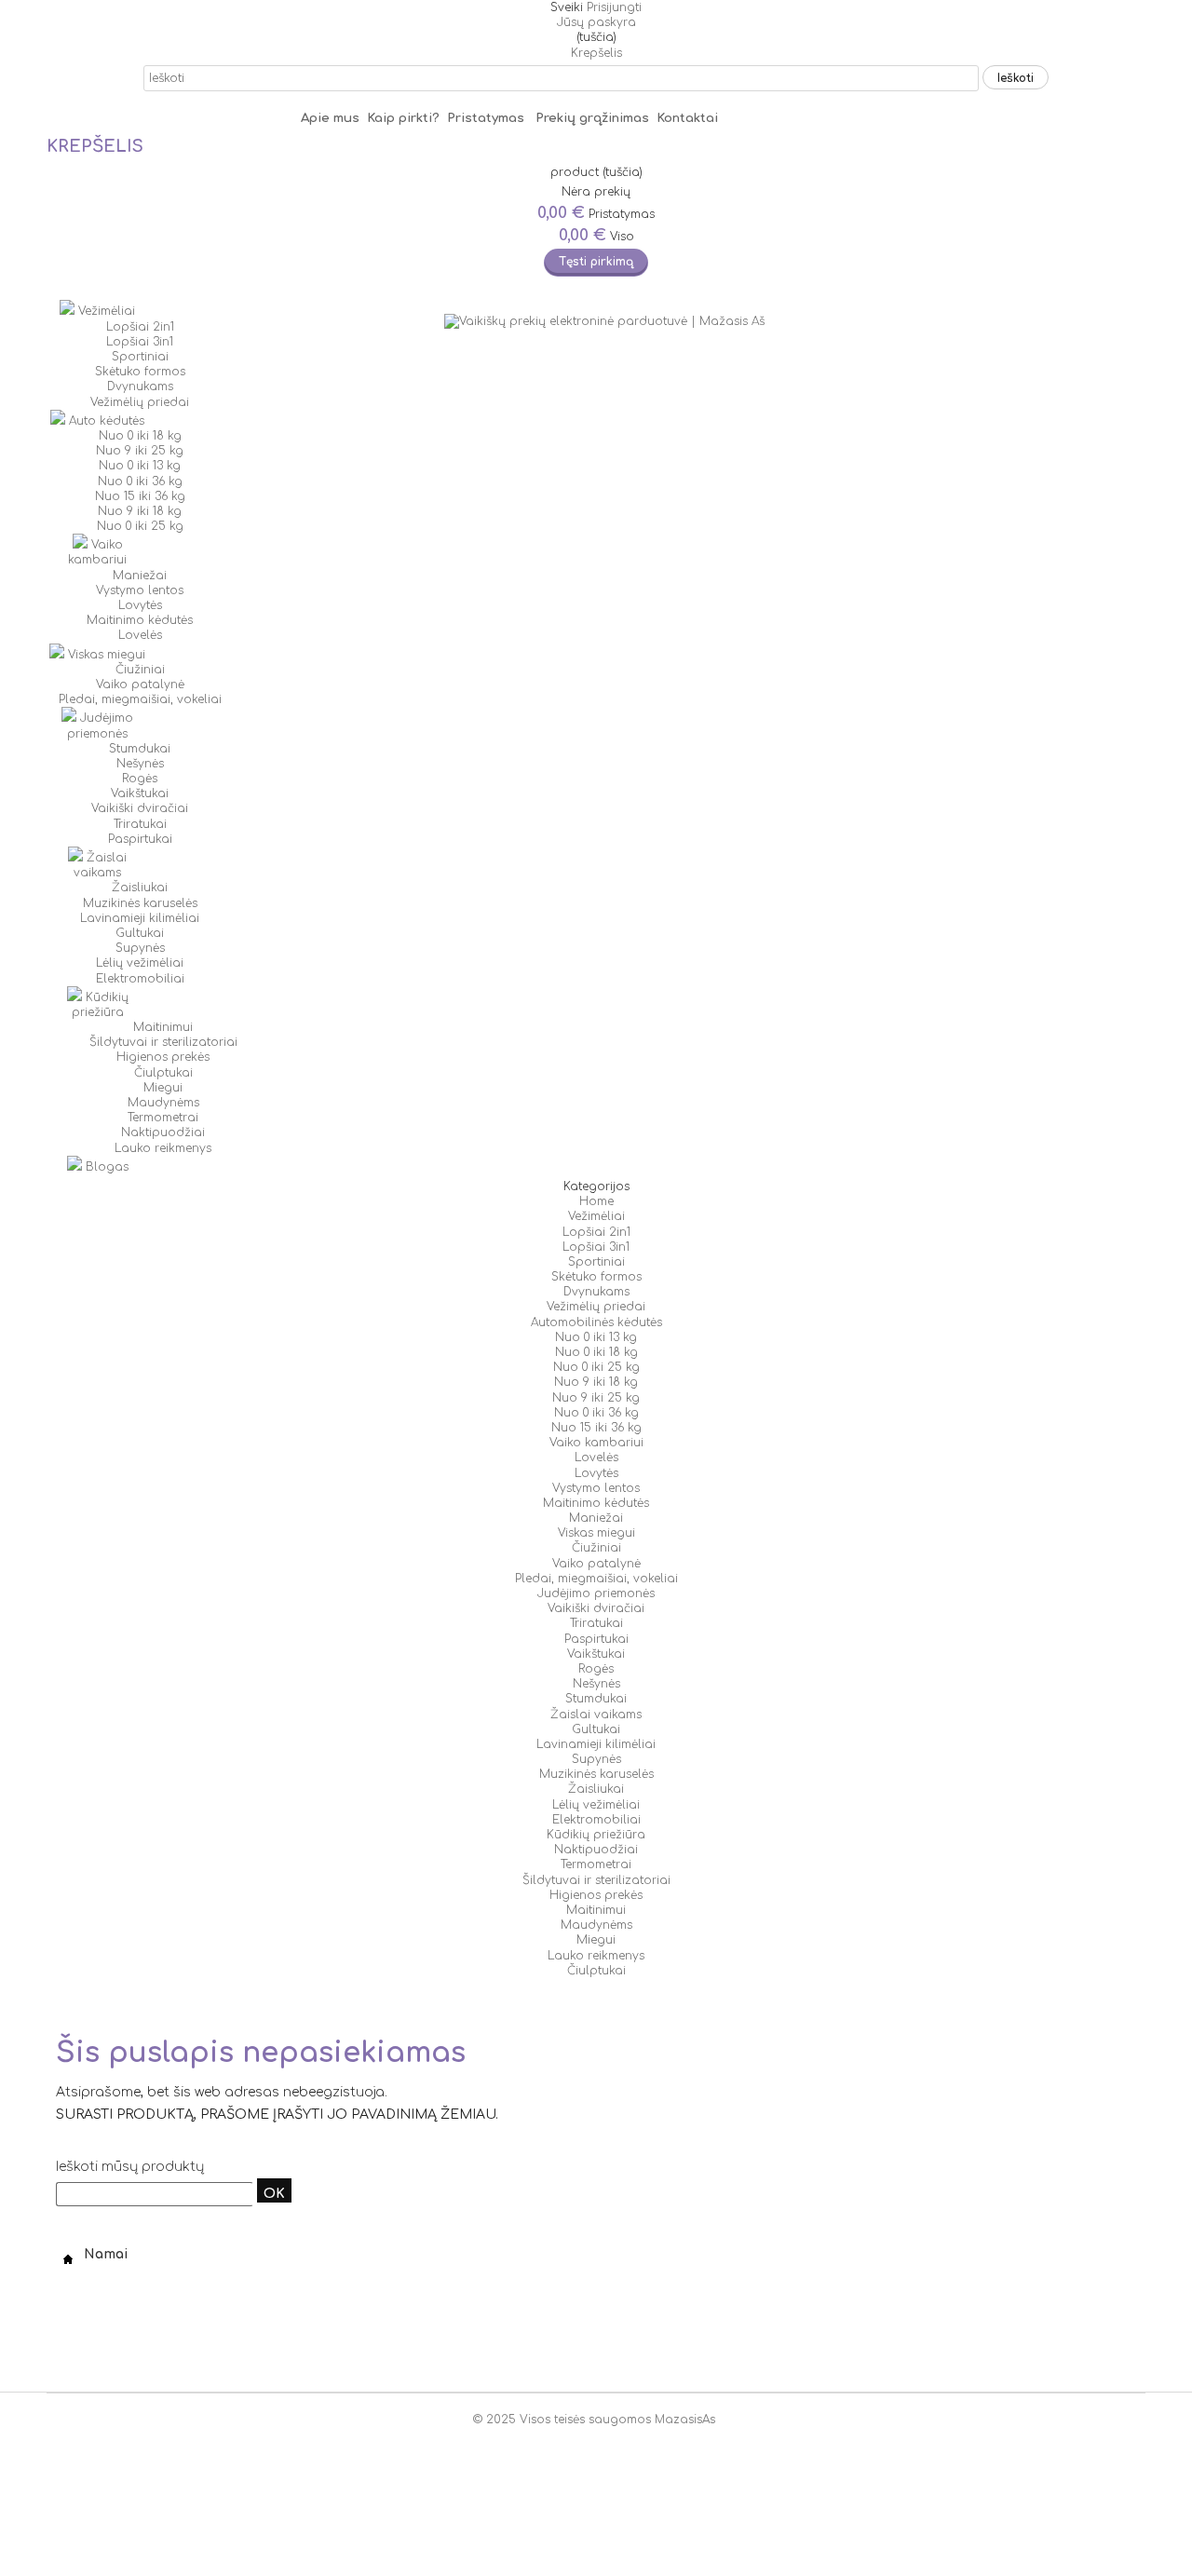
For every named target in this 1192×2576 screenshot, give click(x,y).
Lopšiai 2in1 (140, 327)
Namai (104, 2254)
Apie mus (330, 118)
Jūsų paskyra (596, 22)
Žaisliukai (140, 888)
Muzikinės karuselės (140, 903)
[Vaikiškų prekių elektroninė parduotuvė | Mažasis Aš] (609, 321)
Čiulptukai (163, 1073)
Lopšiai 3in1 (140, 342)
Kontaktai (687, 118)
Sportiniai (140, 357)
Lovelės (140, 635)
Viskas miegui (105, 655)
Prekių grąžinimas (592, 118)
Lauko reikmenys (163, 1148)
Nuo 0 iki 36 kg (140, 481)
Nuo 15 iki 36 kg (140, 496)
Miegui (163, 1088)
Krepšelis (596, 53)
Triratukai (140, 824)
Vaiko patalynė (140, 685)
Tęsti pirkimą (596, 262)
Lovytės (140, 605)
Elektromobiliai (140, 979)
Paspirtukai (140, 839)
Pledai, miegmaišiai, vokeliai (140, 699)
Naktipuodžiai (163, 1132)
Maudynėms (163, 1103)
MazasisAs (685, 2420)
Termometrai (163, 1118)
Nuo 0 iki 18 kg (140, 436)
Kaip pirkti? (405, 118)
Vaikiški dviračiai (140, 808)
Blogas (105, 1167)
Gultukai (140, 933)
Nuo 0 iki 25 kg (140, 526)
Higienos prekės (163, 1057)
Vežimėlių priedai (140, 402)
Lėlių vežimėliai (140, 963)
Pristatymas (491, 118)
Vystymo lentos (140, 590)
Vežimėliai (105, 311)
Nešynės (140, 764)
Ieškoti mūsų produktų (130, 2167)
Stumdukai (140, 749)
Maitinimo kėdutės (140, 620)
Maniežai (140, 576)
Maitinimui (163, 1027)
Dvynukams (140, 386)
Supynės (140, 948)
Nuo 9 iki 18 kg (140, 511)
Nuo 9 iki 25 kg (140, 451)
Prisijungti (614, 7)
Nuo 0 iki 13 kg (140, 466)
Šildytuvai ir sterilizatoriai (163, 1042)
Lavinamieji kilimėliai (140, 918)
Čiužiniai (140, 670)
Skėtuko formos (140, 372)
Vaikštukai (140, 793)
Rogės (140, 779)
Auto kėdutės (105, 421)
